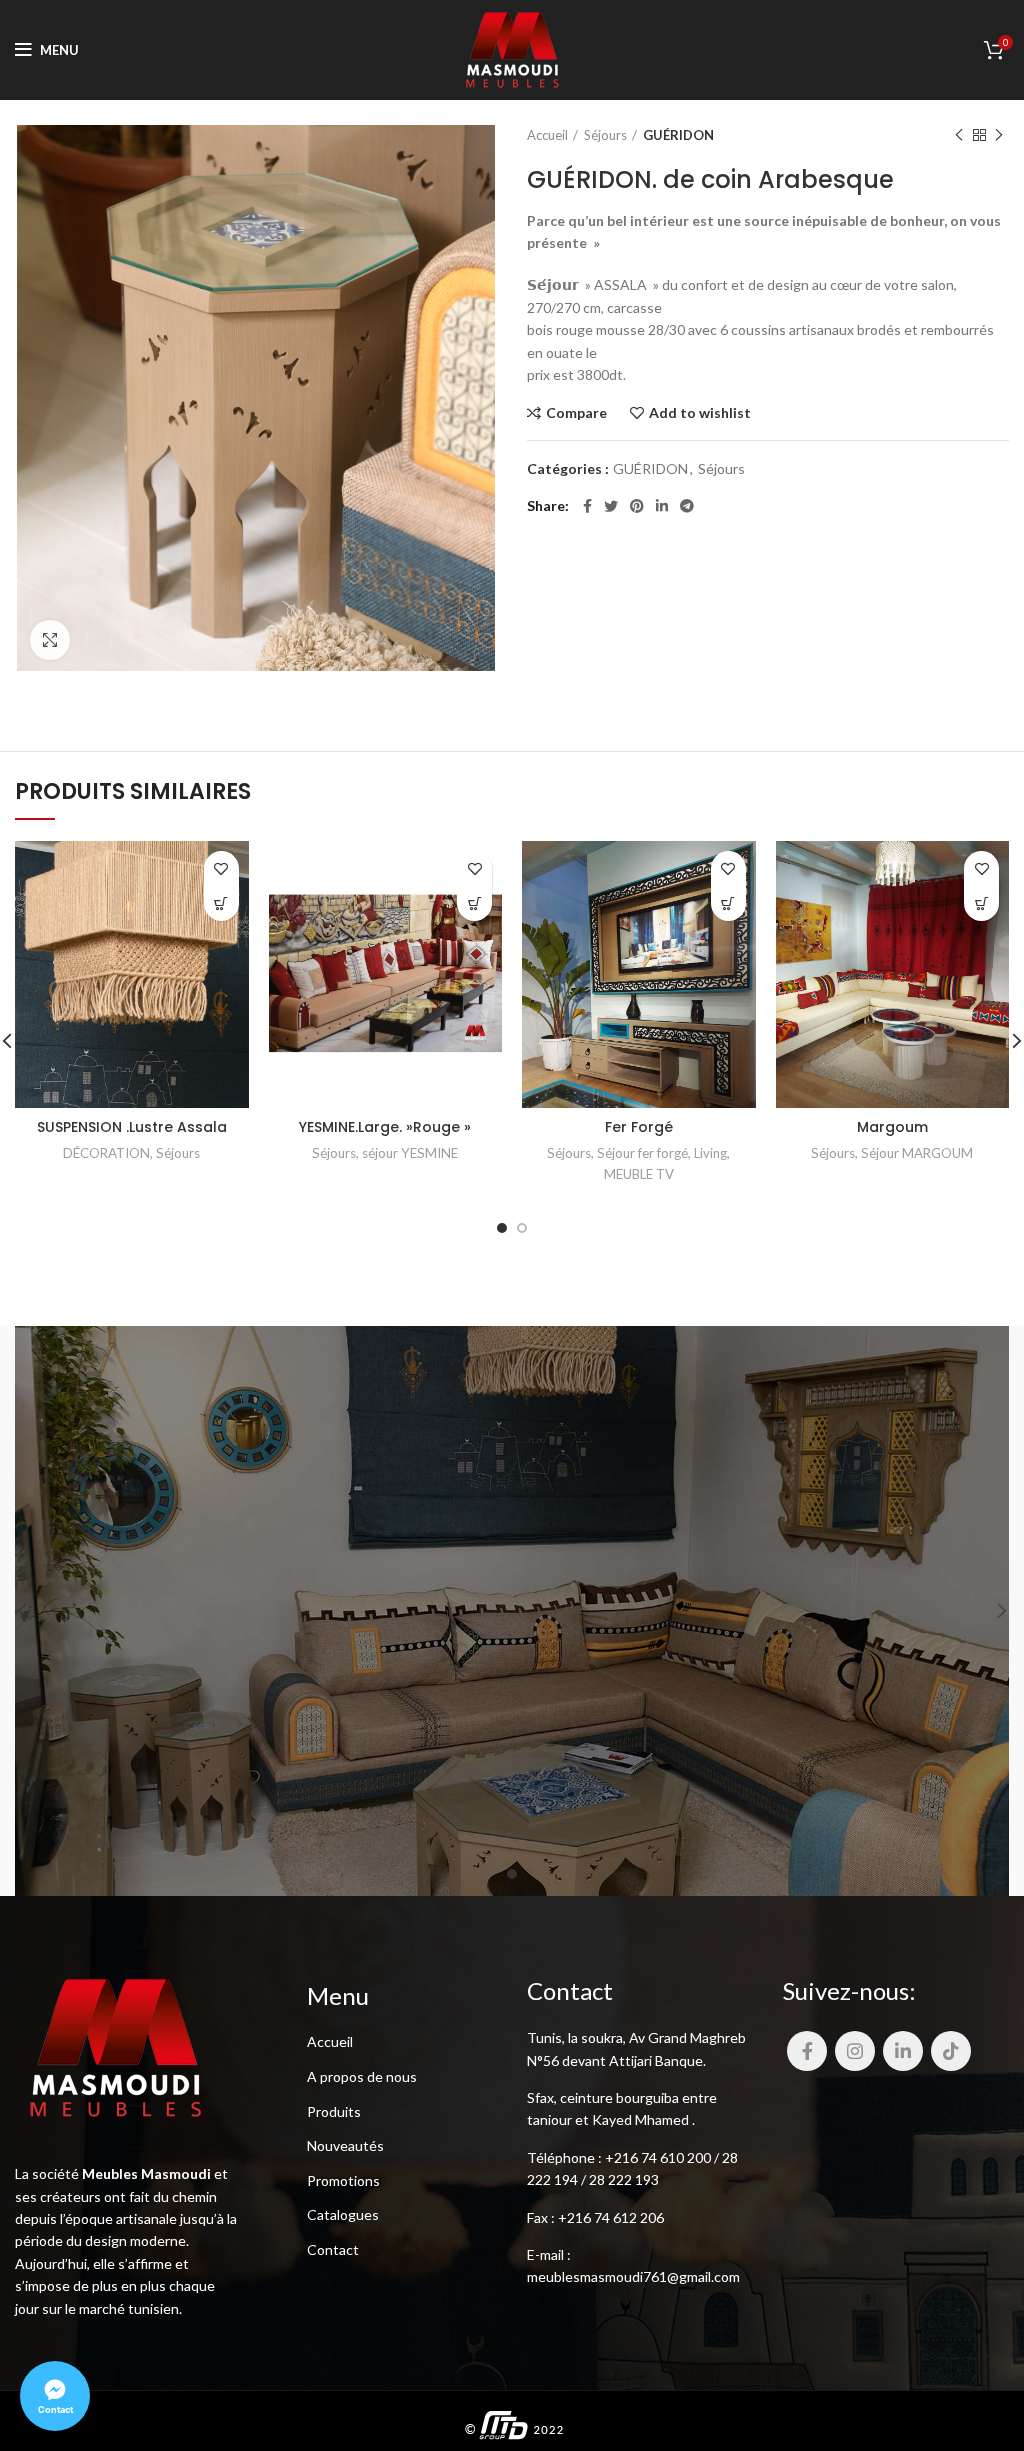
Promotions (343, 2180)
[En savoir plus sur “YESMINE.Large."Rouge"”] (474, 903)
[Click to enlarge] (50, 640)
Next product (999, 135)
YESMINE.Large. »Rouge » (385, 1127)
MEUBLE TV (639, 1174)
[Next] (989, 1611)
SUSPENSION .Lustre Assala (132, 1127)
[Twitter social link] (611, 506)
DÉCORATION (106, 1153)
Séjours (605, 135)
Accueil (547, 135)
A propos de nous (362, 2076)
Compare (576, 413)
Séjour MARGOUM (917, 1153)
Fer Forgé (639, 1127)
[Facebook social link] (587, 506)
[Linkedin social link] (662, 506)
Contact (333, 2249)
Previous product (959, 135)
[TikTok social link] (951, 2051)
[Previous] (35, 1611)
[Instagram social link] (855, 2051)
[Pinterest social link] (637, 506)
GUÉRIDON (678, 135)
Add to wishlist (700, 413)
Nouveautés (345, 2145)
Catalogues (343, 2214)
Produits (334, 2111)
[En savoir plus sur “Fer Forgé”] (728, 903)
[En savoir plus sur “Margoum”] (981, 903)
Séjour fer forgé (642, 1153)
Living (710, 1153)
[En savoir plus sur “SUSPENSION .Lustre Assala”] (221, 903)
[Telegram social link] (687, 506)
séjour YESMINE (410, 1153)
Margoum (892, 1127)
